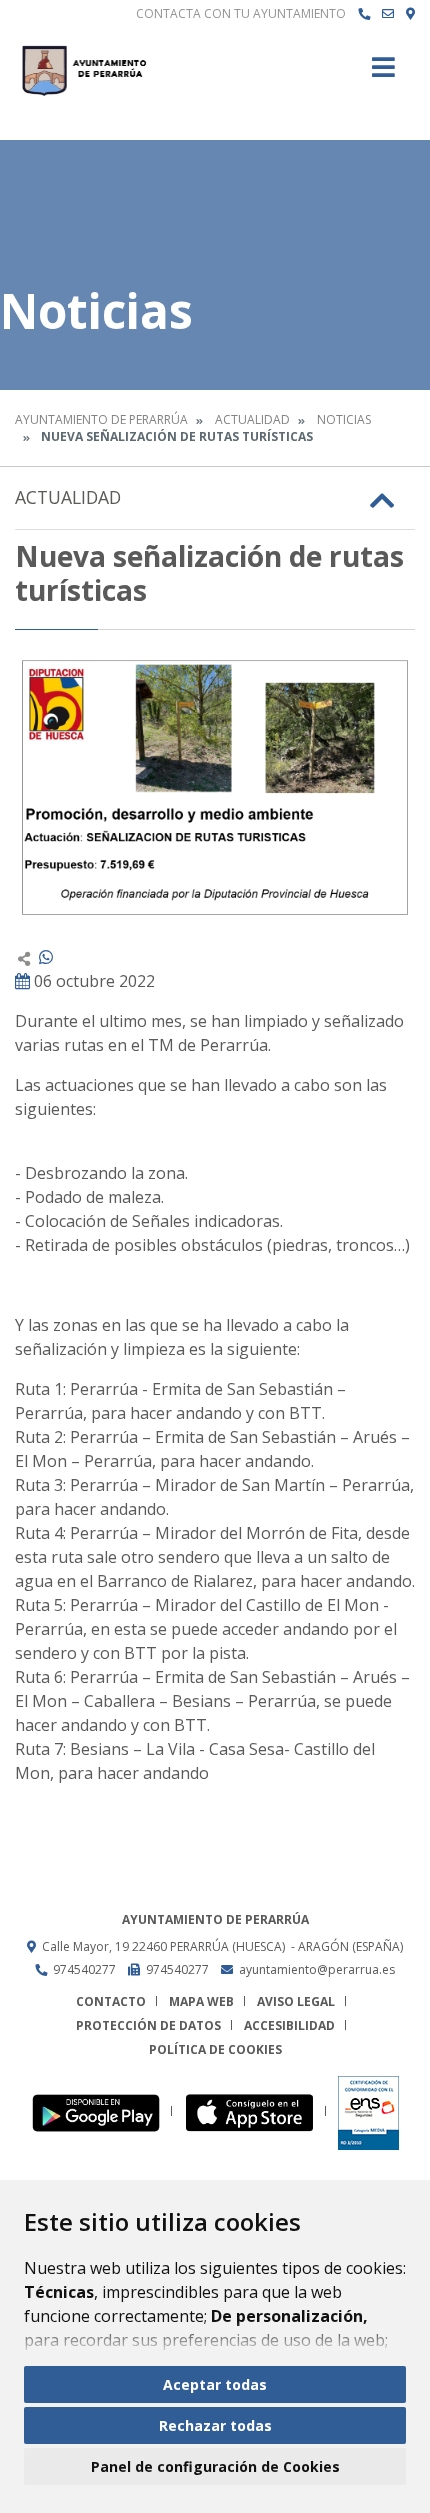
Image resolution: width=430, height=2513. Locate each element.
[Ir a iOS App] (255, 2111)
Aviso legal (296, 2001)
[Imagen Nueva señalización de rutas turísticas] (215, 787)
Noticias (344, 419)
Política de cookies (215, 2049)
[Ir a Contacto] (388, 14)
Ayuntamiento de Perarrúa (101, 419)
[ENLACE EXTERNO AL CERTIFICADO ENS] (368, 2111)
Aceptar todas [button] (215, 2384)
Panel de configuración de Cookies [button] (215, 2466)
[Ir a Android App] (101, 2111)
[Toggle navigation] (383, 73)
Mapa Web (201, 2001)
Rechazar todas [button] (215, 2425)
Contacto (111, 2001)
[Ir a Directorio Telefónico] (364, 14)
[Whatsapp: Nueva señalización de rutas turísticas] (46, 957)
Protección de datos (148, 2025)
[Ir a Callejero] (410, 14)
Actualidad (252, 419)
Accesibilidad (289, 2025)
